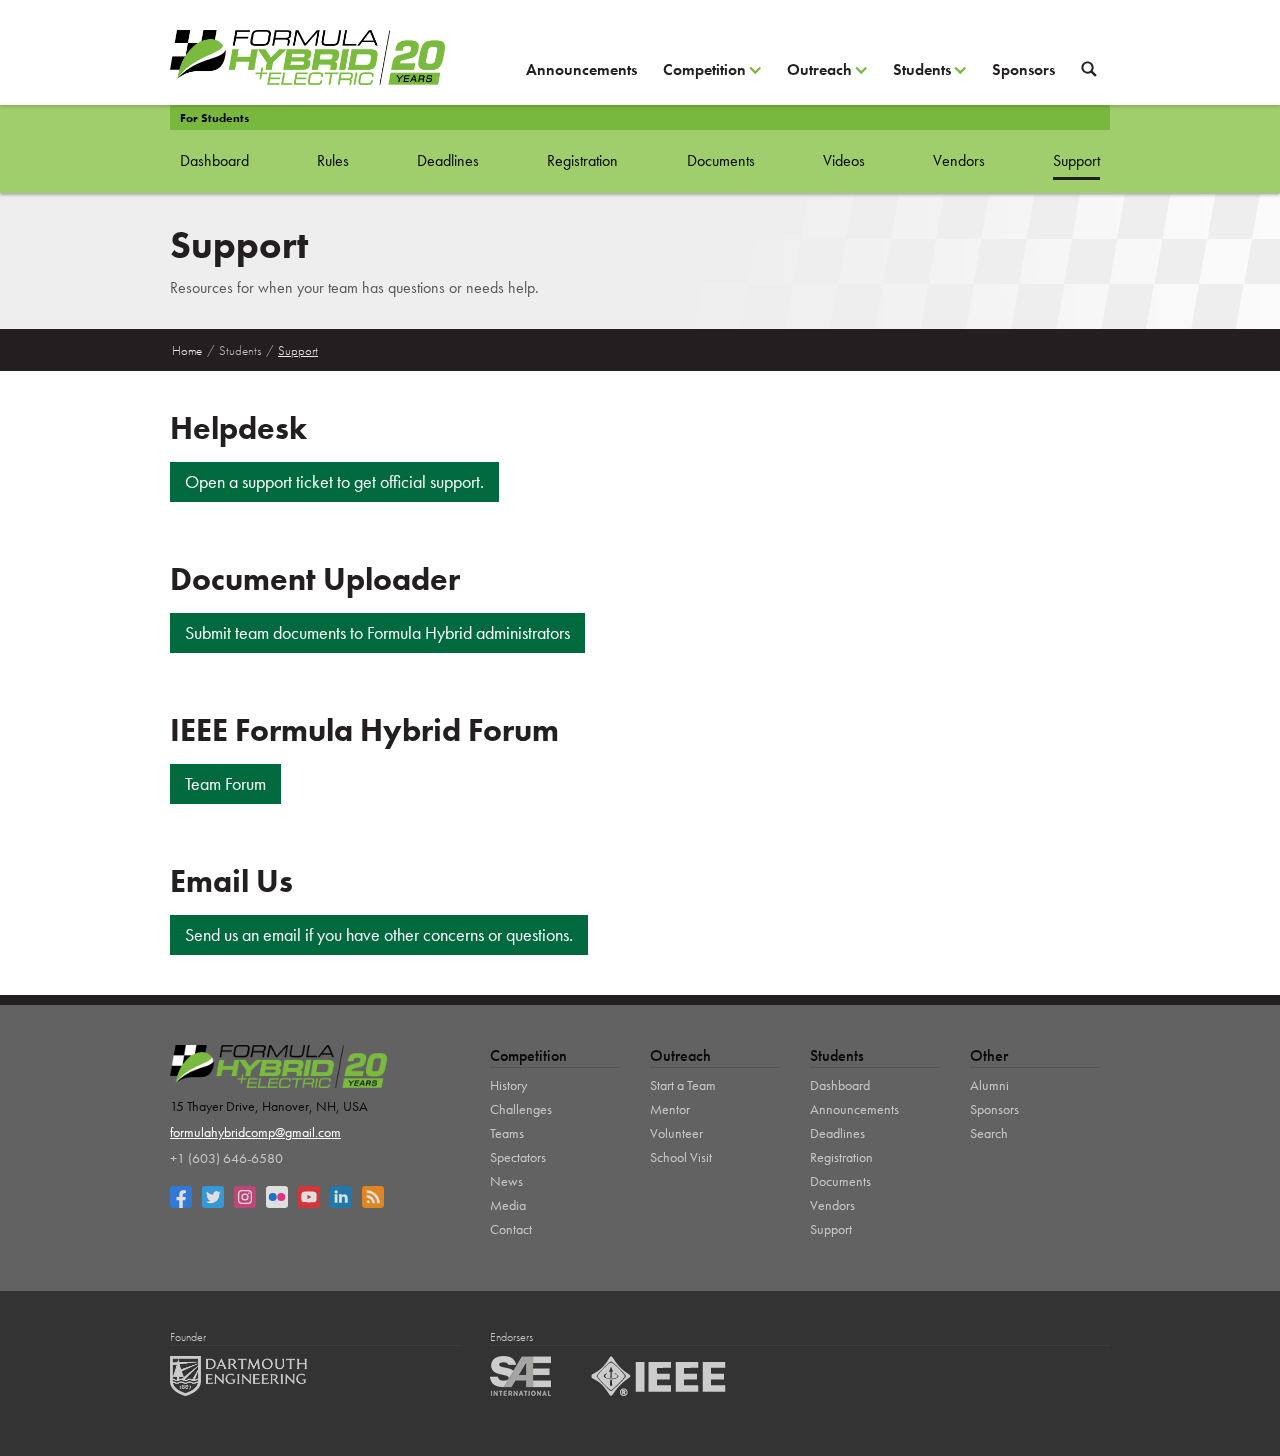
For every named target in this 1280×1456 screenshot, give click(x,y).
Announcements (581, 69)
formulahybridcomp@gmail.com (255, 1132)
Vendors (959, 160)
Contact (511, 1229)
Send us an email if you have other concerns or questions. (379, 934)
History (508, 1085)
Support (1076, 160)
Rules (333, 160)
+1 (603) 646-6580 (226, 1158)
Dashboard (214, 160)
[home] (307, 57)
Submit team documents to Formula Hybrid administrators (377, 632)
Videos (844, 160)
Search (989, 1133)
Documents (721, 160)
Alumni (989, 1085)
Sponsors (1023, 69)
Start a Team (683, 1085)
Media (508, 1205)
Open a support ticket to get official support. (334, 481)
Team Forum (225, 783)
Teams (507, 1133)
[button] (712, 77)
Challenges (521, 1109)
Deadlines (448, 160)
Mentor (670, 1109)
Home (187, 350)
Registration (582, 160)
